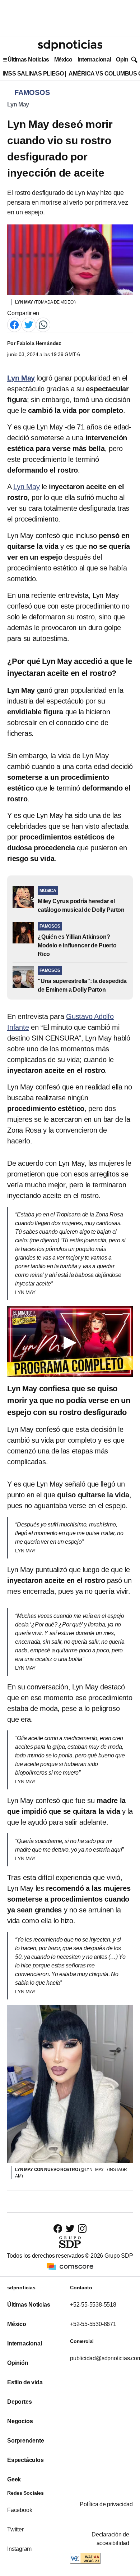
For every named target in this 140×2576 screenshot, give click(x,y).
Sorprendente (26, 2441)
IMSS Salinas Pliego (33, 74)
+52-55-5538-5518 (93, 2305)
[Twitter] (29, 325)
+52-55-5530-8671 (93, 2324)
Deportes (19, 2402)
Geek (14, 2479)
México (63, 60)
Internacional (94, 60)
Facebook (20, 2510)
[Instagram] (82, 2228)
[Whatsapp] (43, 325)
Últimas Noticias (28, 60)
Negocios (20, 2421)
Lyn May (18, 104)
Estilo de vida (25, 2382)
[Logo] (70, 45)
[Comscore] (70, 2266)
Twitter (15, 2529)
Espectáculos (25, 2460)
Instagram (19, 2549)
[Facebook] (14, 325)
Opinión (126, 60)
